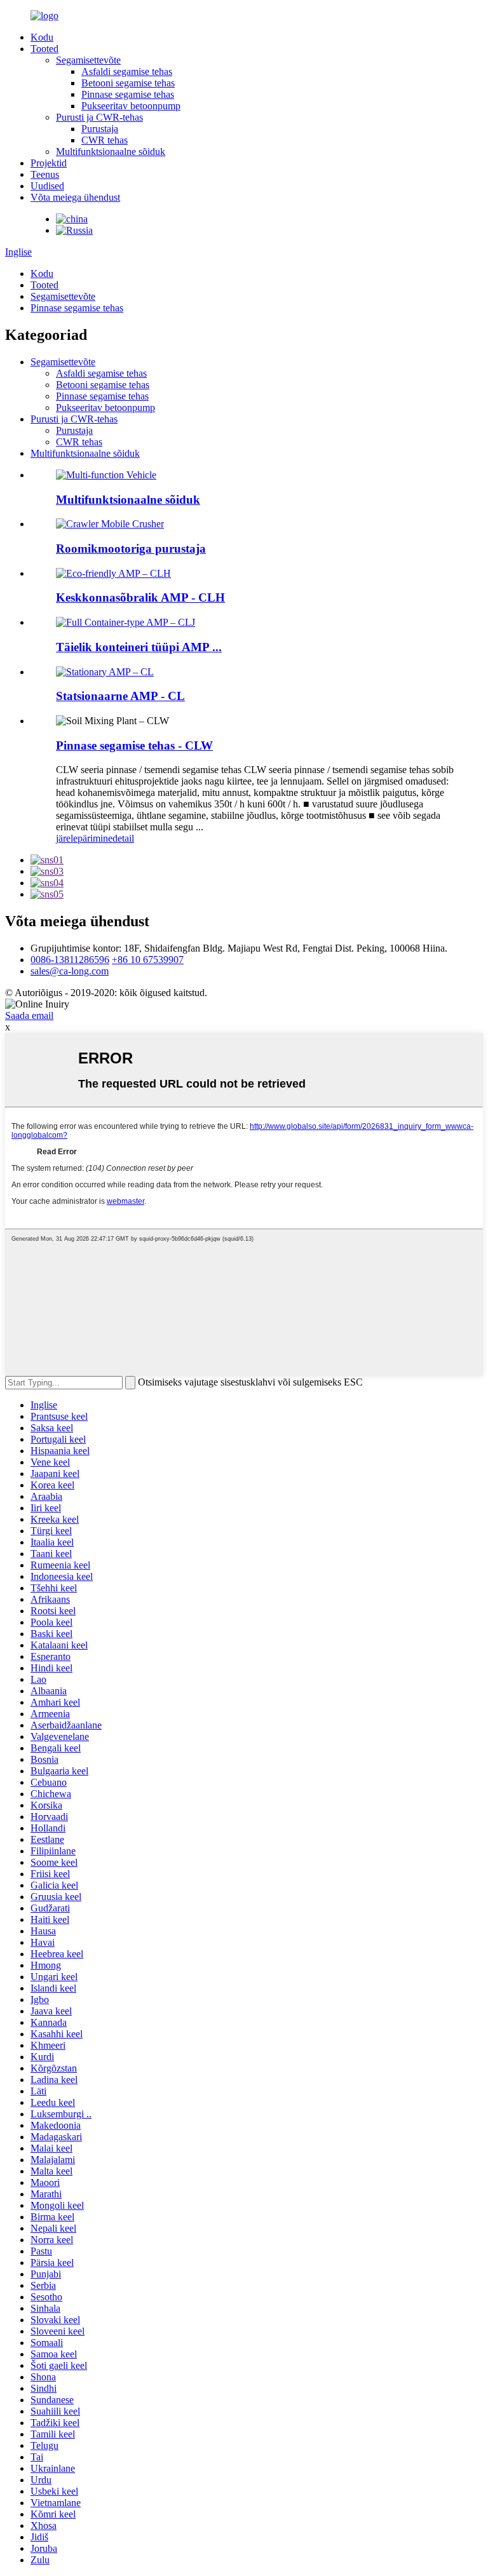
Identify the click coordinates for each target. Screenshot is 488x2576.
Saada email (29, 1015)
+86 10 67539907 (148, 960)
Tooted (44, 49)
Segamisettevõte (88, 60)
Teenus (45, 174)
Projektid (49, 163)
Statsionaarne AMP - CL (120, 696)
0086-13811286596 (70, 960)
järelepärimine (84, 838)
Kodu (42, 37)
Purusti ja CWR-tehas (99, 117)
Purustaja (100, 129)
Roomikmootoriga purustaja (131, 549)
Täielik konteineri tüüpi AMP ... (139, 647)
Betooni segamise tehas (128, 83)
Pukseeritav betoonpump (131, 106)
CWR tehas (105, 140)
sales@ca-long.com (70, 971)
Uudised (47, 186)
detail (123, 838)
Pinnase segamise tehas (128, 94)
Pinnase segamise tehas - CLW (134, 745)
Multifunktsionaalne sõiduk (111, 152)
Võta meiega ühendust (75, 197)
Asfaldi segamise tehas (127, 71)
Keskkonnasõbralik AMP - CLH (140, 597)
